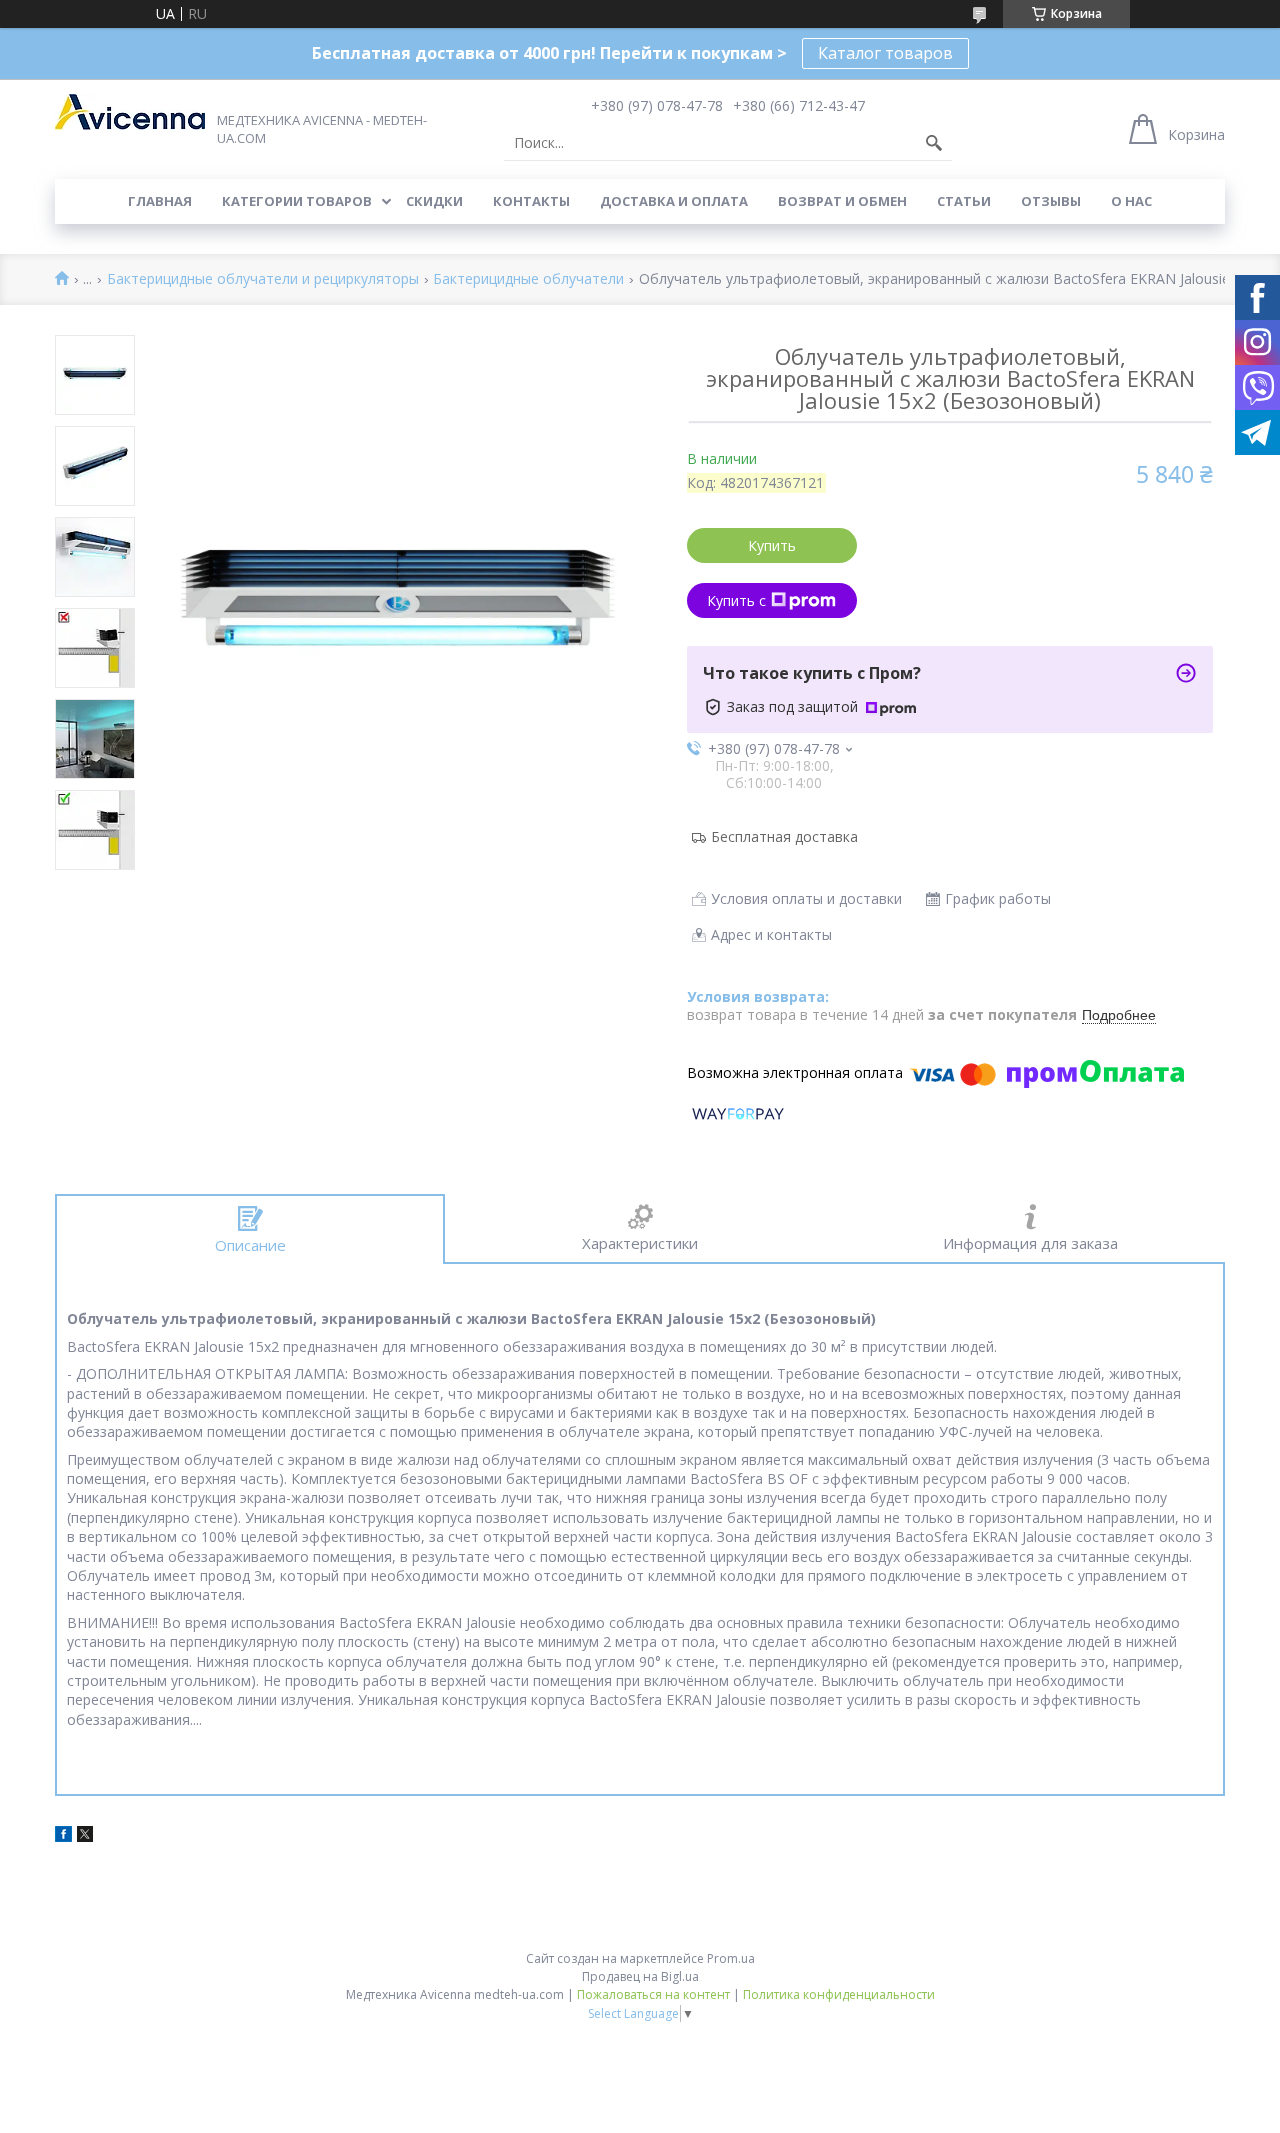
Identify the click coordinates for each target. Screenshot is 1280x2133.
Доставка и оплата (674, 201)
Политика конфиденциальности (839, 1994)
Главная (160, 201)
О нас (1131, 201)
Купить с (736, 600)
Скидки (434, 201)
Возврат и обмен (842, 201)
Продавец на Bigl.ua (640, 1976)
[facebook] (63, 1836)
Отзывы (1051, 201)
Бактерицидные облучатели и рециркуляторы (263, 279)
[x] (85, 1836)
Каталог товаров (885, 53)
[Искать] (934, 143)
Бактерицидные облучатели (528, 279)
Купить (772, 545)
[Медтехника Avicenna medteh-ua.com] (130, 112)
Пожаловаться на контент (653, 1994)
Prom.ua (731, 1958)
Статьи (964, 201)
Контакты (531, 201)
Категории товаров (297, 201)
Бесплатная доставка (784, 836)
